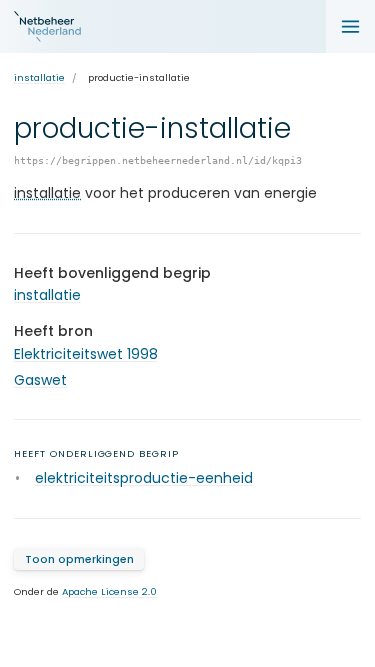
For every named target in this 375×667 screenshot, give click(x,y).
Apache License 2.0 (109, 591)
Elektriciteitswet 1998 (86, 354)
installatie (39, 77)
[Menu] (350, 26)
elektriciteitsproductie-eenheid (144, 478)
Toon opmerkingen (79, 559)
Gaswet (40, 380)
